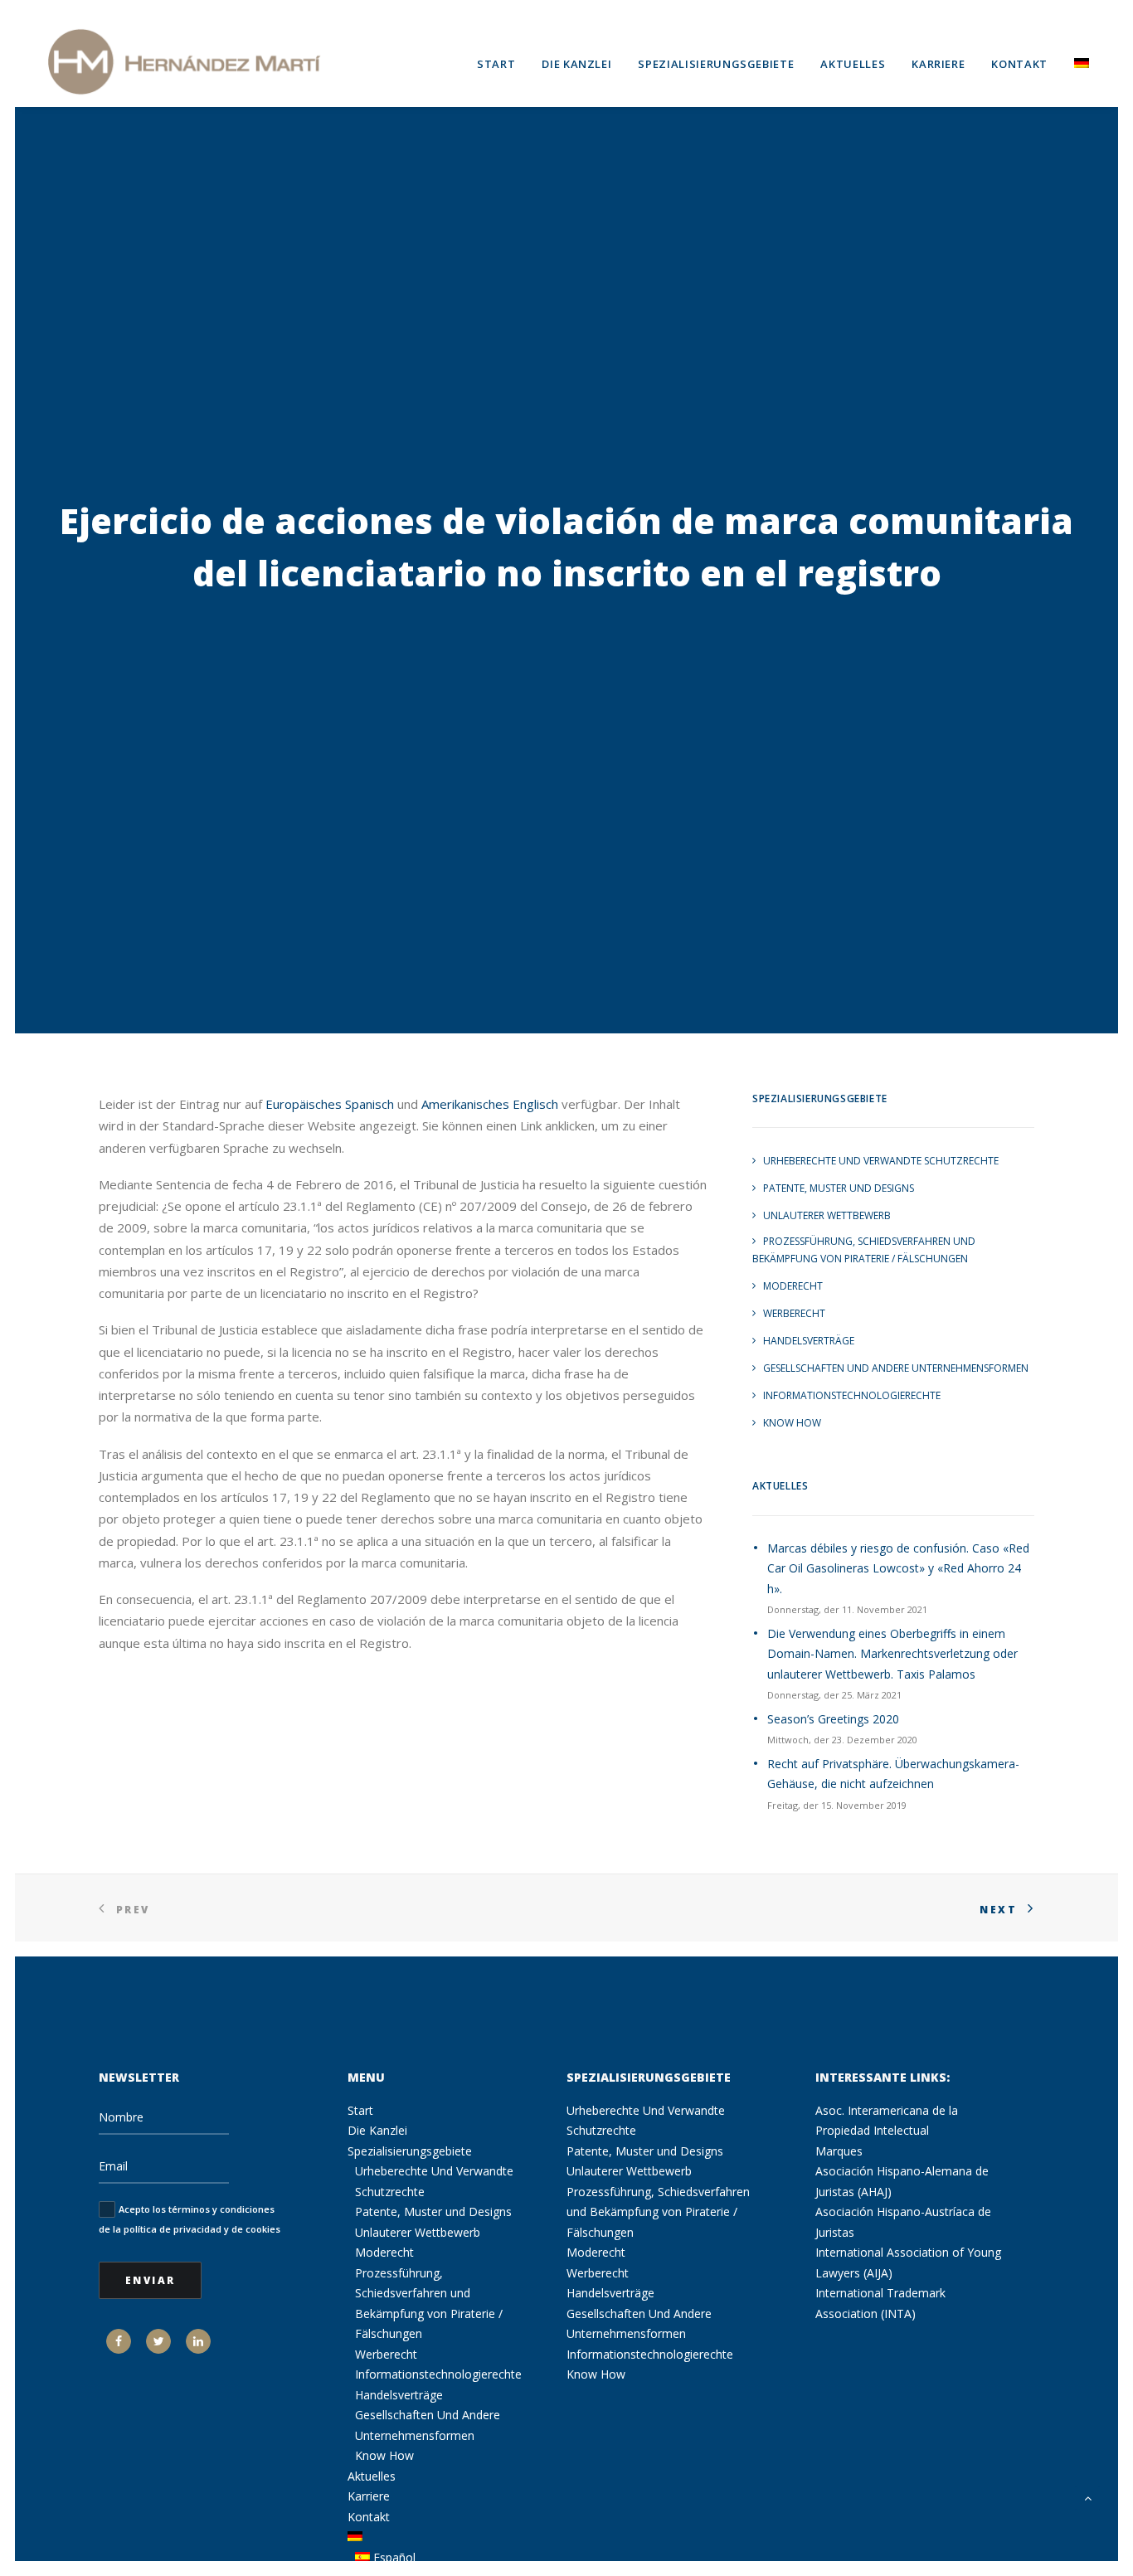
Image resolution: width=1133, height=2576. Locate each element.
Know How (792, 1423)
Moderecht (793, 1286)
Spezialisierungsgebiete (716, 64)
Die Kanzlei (576, 64)
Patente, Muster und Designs (839, 1188)
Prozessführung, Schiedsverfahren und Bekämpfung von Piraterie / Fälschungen (864, 1250)
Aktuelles (853, 64)
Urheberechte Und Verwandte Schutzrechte (881, 1161)
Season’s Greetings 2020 (833, 1719)
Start (496, 64)
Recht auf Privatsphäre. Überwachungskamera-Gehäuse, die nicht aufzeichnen (893, 1774)
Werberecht (794, 1313)
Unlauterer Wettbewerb (827, 1215)
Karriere (938, 64)
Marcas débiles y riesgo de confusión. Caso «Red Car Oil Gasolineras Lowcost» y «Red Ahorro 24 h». (898, 1568)
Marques (839, 2151)
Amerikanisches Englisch (490, 1104)
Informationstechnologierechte (852, 1395)
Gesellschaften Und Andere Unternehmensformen (896, 1368)
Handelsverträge (809, 1341)
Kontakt (1019, 64)
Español (393, 2557)
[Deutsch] (1076, 61)
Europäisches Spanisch (330, 1104)
